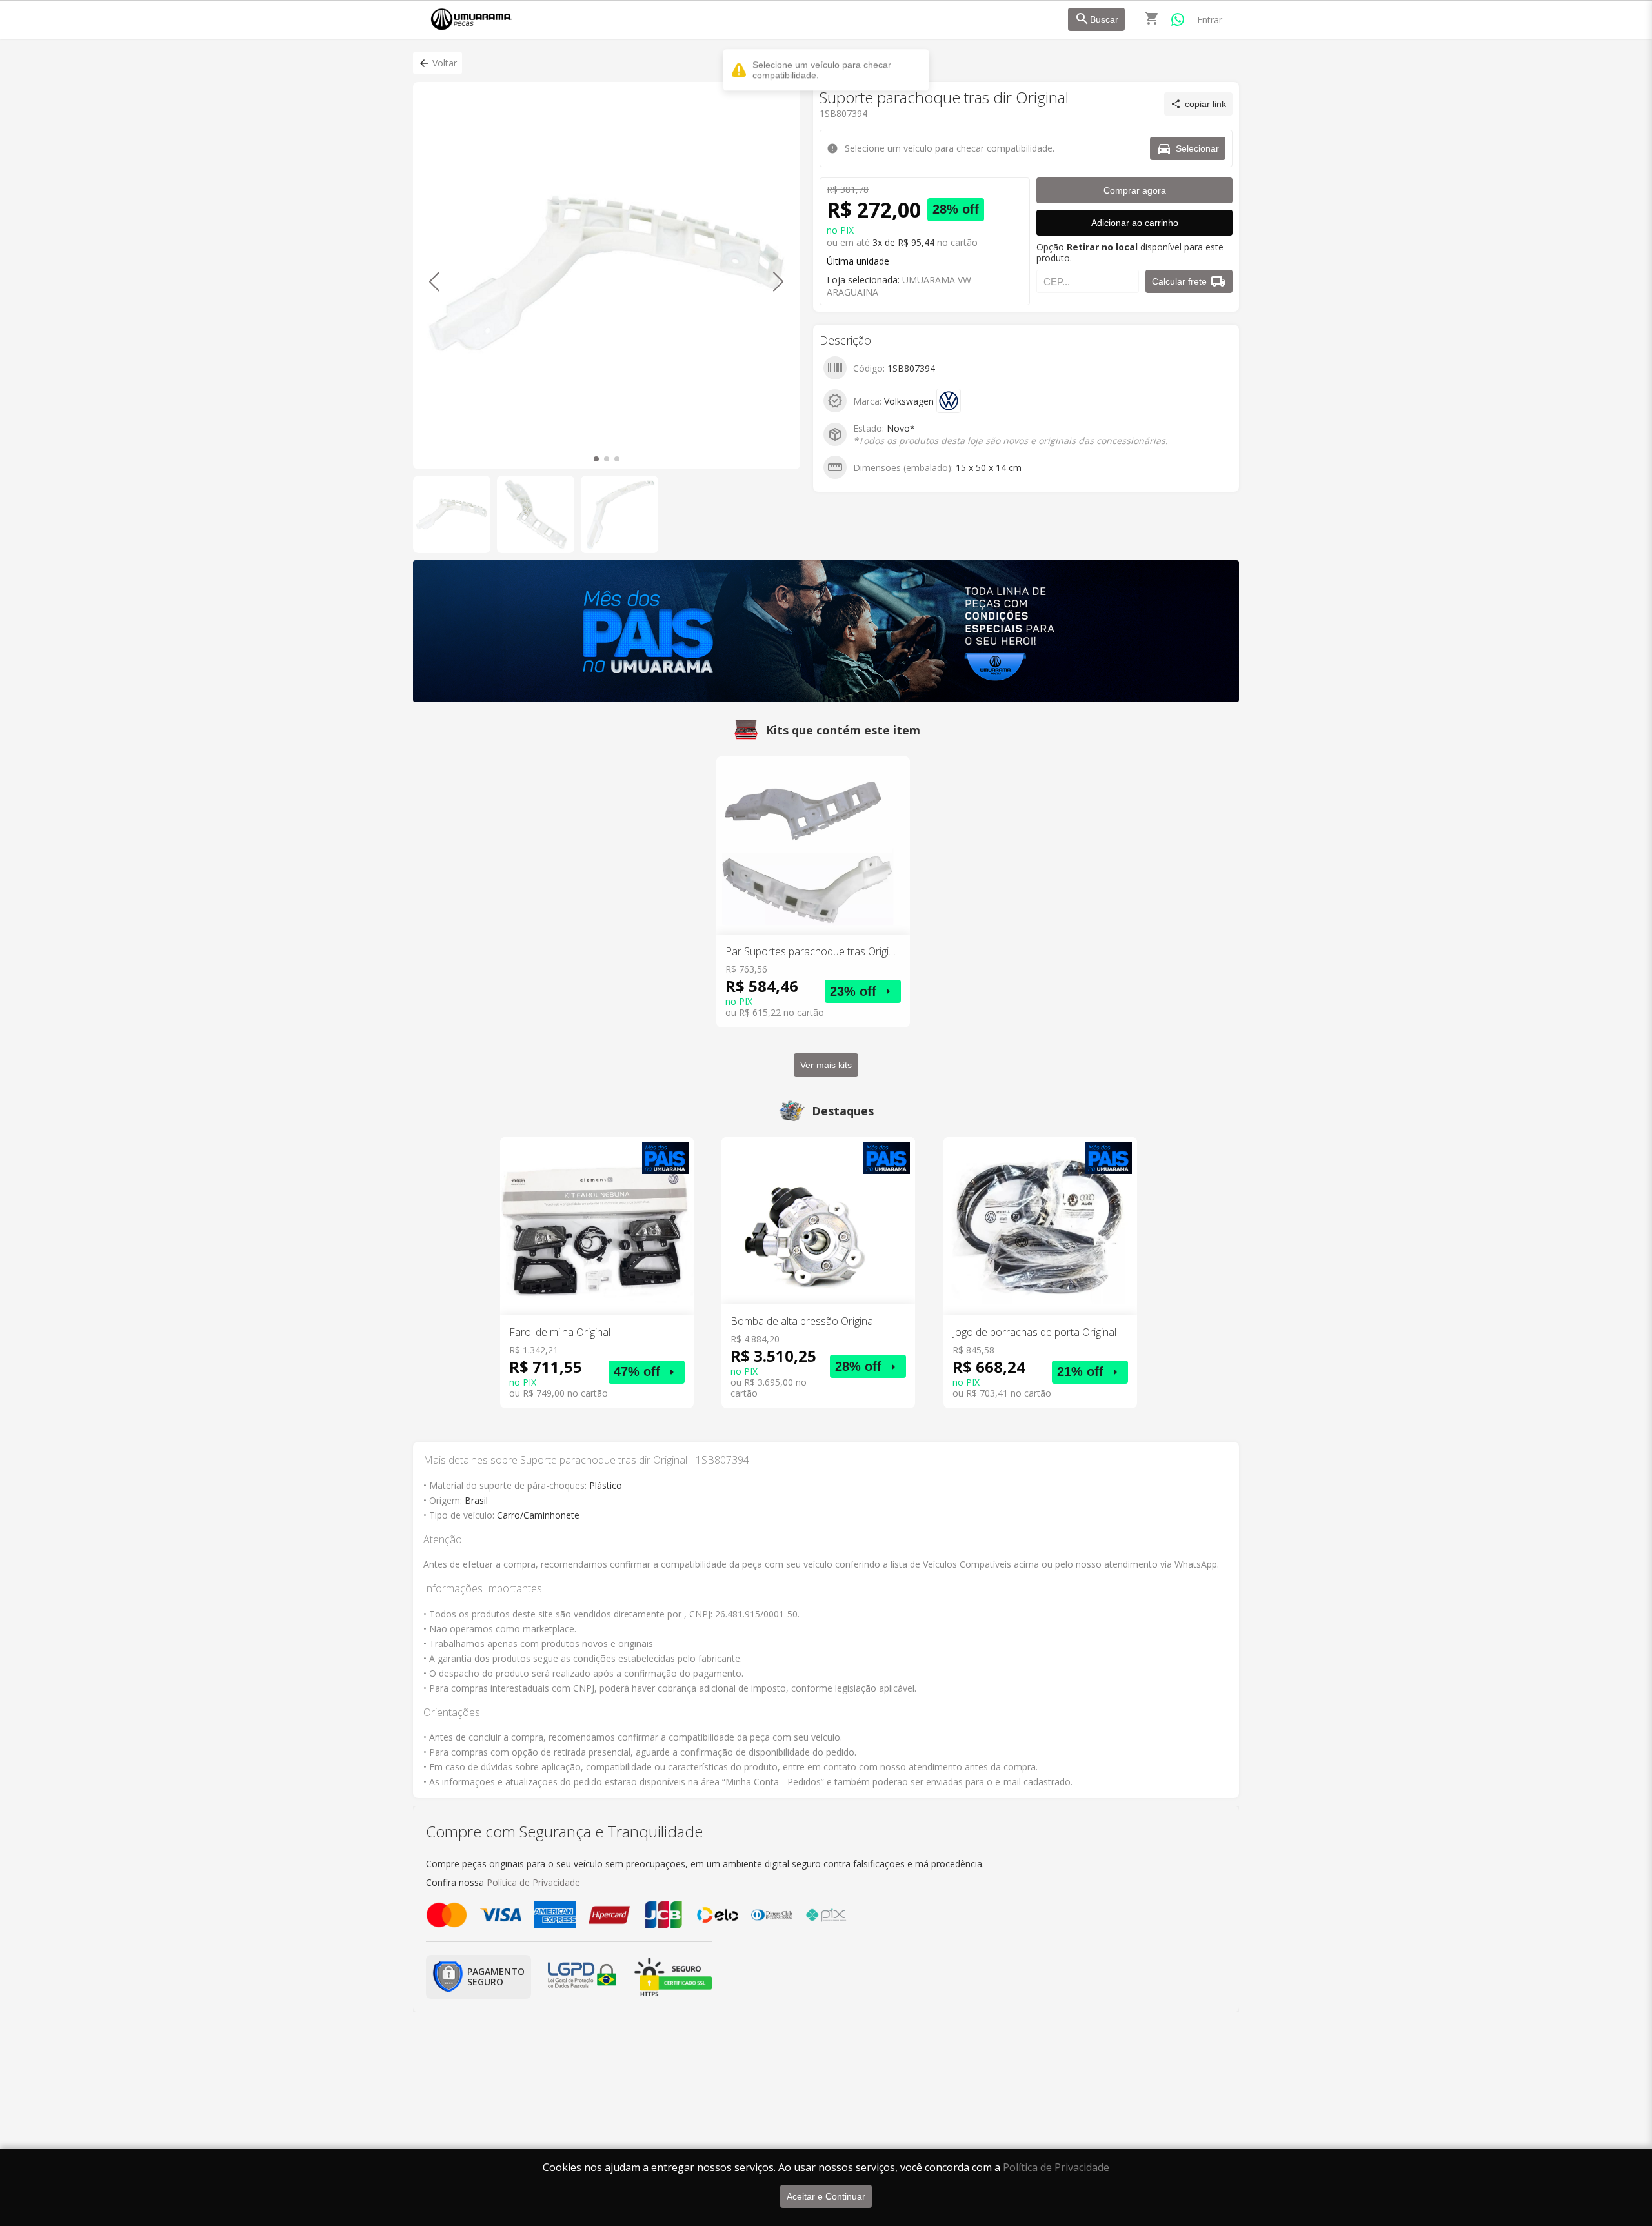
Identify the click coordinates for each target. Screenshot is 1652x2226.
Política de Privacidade (1056, 2167)
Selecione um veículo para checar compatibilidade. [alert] (822, 70)
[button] (438, 63)
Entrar (1210, 20)
